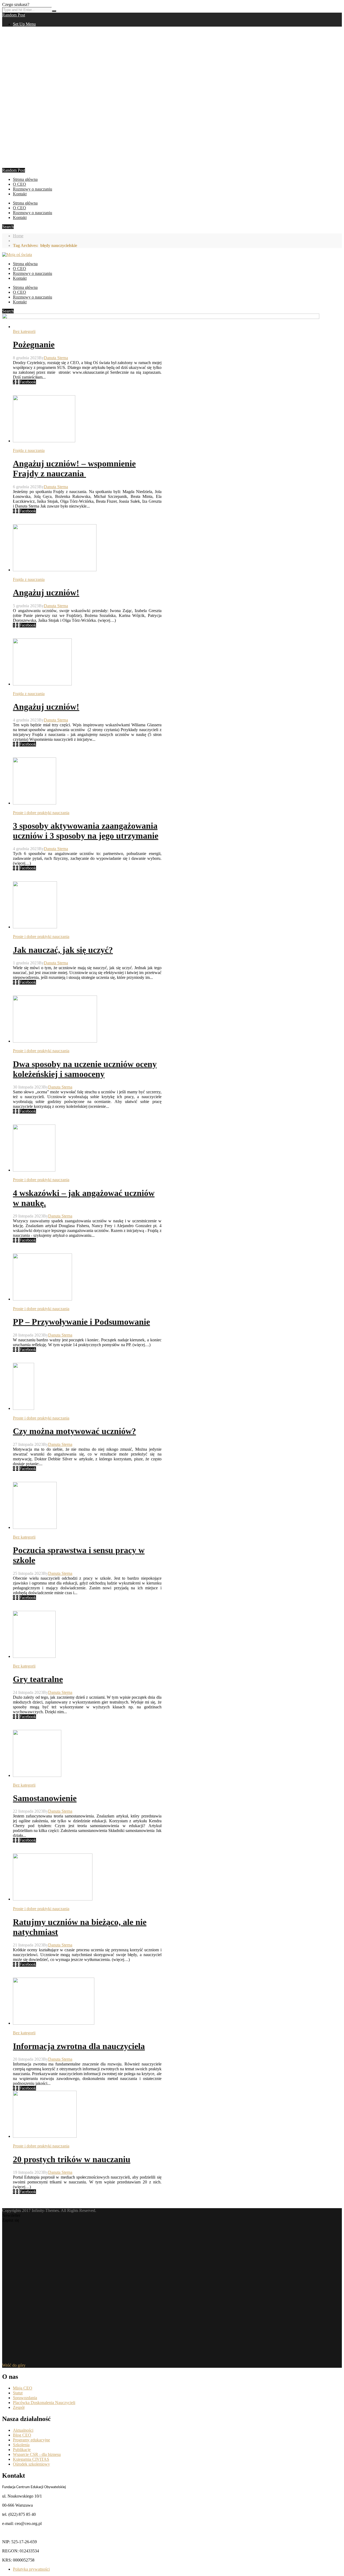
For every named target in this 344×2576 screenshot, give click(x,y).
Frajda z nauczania (29, 450)
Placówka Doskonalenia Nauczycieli (44, 2403)
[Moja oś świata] (17, 255)
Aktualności (23, 2430)
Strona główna (25, 179)
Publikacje (22, 2450)
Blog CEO (22, 2435)
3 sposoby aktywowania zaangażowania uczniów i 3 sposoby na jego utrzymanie (86, 831)
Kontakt (20, 194)
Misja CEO (23, 2388)
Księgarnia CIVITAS (31, 2459)
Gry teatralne (38, 1679)
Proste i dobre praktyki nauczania (41, 813)
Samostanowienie (45, 1798)
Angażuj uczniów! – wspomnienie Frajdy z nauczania (74, 468)
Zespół (19, 2407)
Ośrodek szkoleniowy (31, 2464)
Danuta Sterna (56, 358)
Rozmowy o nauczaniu (33, 189)
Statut (18, 2393)
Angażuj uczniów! (46, 592)
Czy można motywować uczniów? (74, 1431)
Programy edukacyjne (31, 2440)
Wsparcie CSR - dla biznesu (37, 2454)
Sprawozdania (25, 2398)
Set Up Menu (24, 24)
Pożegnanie (34, 344)
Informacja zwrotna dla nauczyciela (79, 2046)
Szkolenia (21, 2445)
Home (18, 236)
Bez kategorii (24, 331)
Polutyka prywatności (31, 2569)
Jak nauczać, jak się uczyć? (63, 950)
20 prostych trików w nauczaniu (72, 2159)
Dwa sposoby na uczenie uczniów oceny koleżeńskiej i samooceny (85, 1069)
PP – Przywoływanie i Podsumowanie (81, 1322)
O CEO (19, 184)
